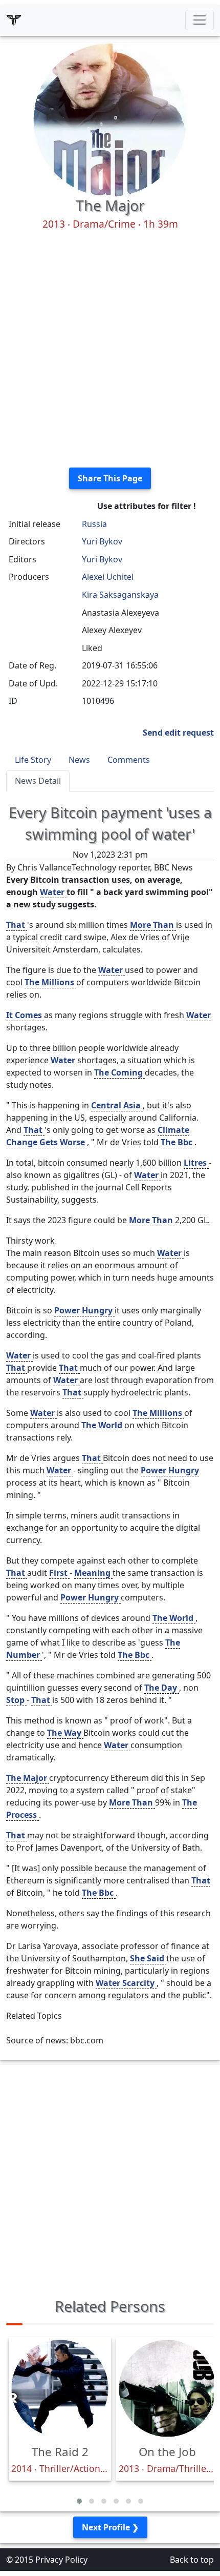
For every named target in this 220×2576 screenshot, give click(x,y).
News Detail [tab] (38, 781)
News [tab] (79, 760)
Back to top (192, 2560)
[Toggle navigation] (200, 20)
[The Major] (110, 119)
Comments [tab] (129, 760)
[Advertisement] (110, 349)
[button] (79, 2501)
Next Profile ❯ (110, 2527)
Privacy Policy (61, 2560)
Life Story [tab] (33, 760)
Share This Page (110, 478)
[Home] (14, 20)
